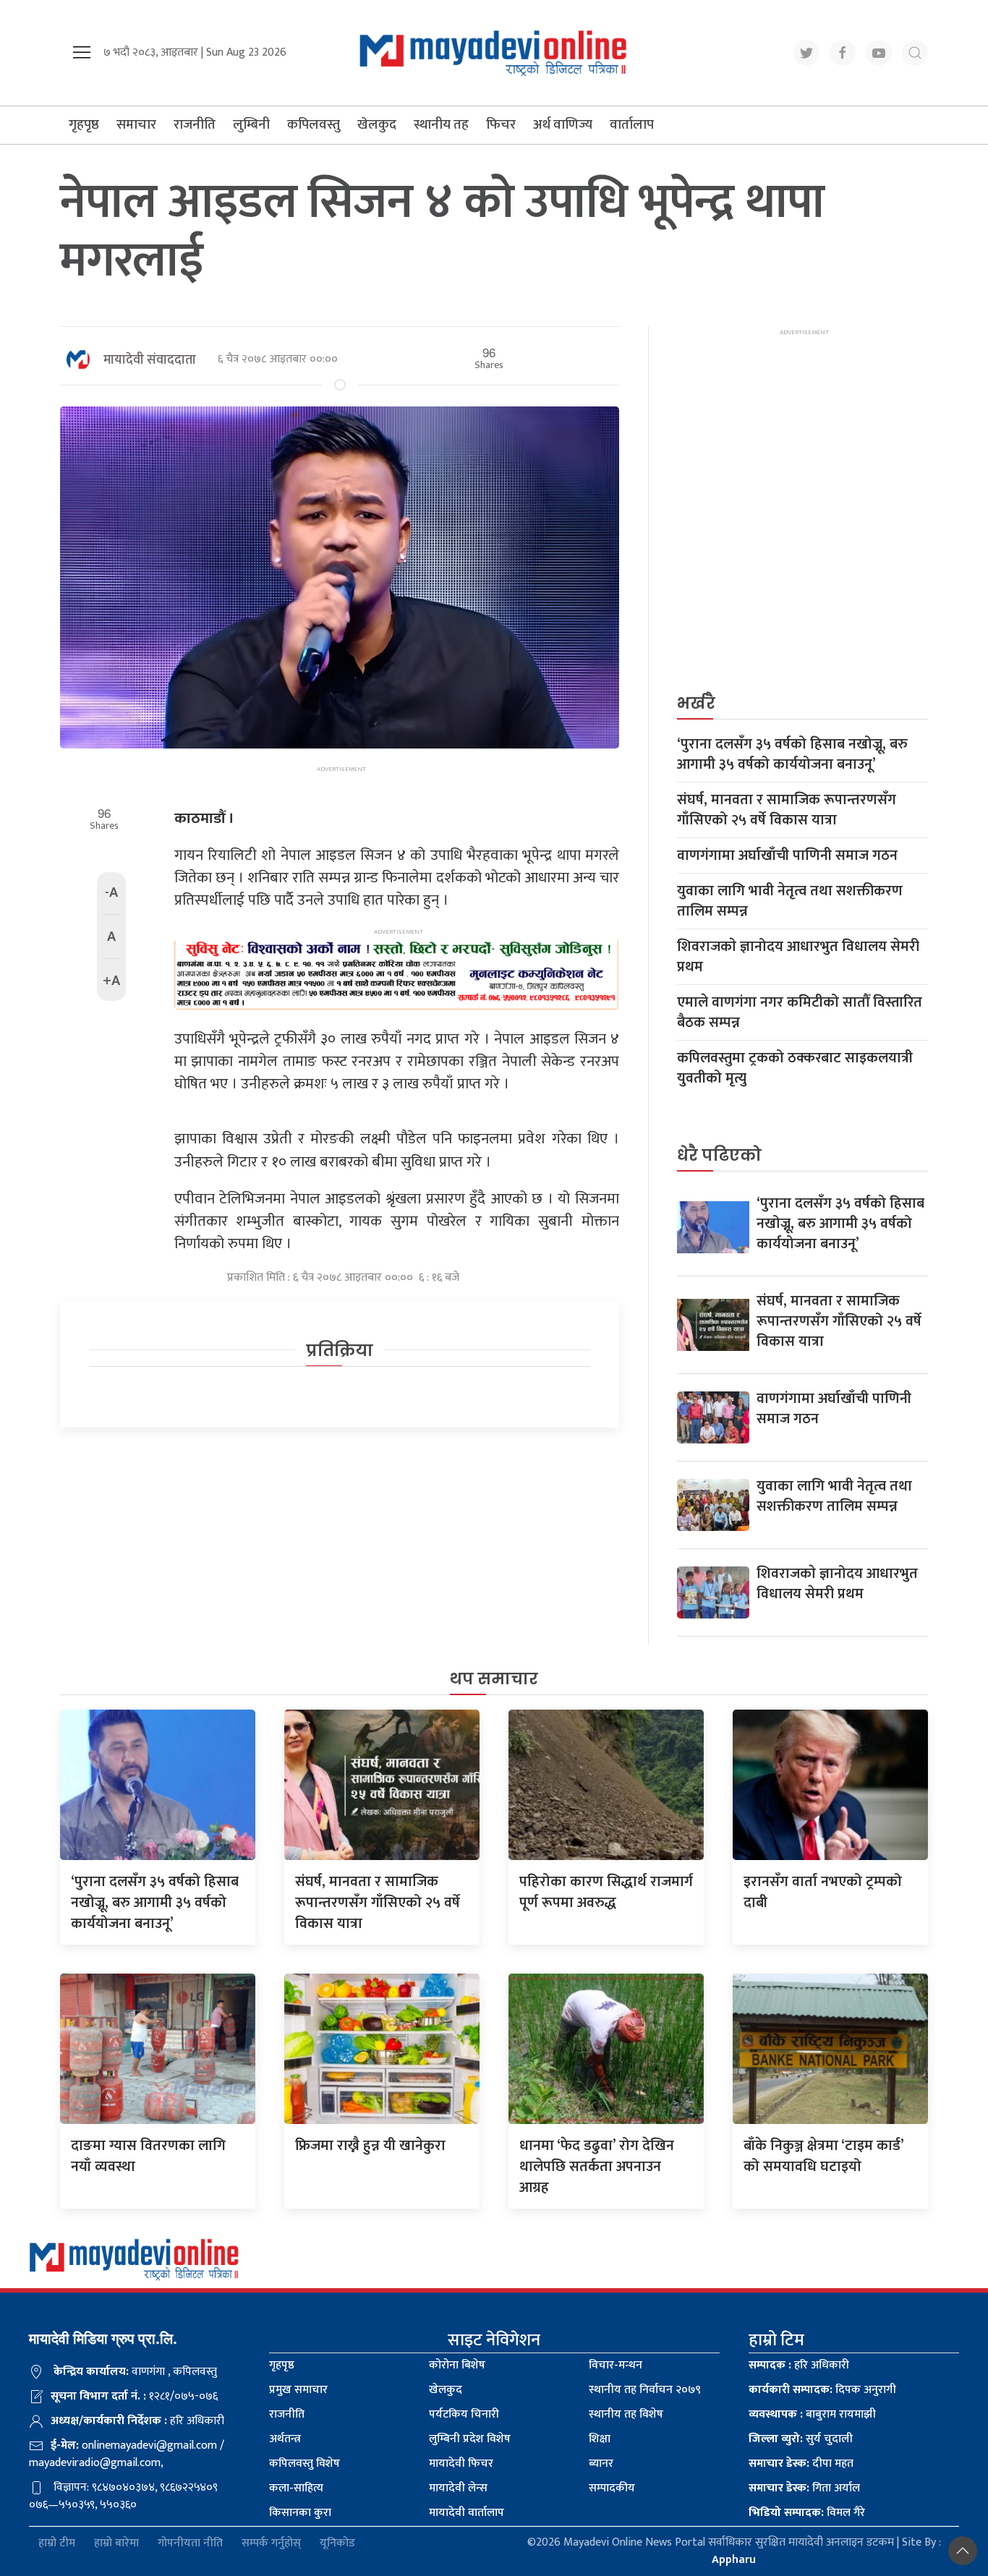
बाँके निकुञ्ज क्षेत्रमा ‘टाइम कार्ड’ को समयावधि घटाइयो (823, 2156)
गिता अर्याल (804, 2488)
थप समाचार (494, 1679)
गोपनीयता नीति (190, 2543)
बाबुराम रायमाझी (812, 2414)
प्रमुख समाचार (298, 2390)
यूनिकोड (337, 2543)
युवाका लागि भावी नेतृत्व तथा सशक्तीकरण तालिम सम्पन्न (790, 901)
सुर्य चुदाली (801, 2439)
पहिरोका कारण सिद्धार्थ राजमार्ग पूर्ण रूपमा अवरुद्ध (606, 1892)
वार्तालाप (632, 125)
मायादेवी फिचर (461, 2464)
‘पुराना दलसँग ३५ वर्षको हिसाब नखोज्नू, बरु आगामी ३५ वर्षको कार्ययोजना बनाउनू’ (792, 754)
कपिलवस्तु (314, 125)
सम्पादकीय (612, 2488)
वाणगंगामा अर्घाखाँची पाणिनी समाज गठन (787, 856)
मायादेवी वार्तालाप (467, 2513)
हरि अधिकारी (799, 2365)
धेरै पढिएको (719, 1155)
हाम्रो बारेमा (116, 2543)
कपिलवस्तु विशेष (305, 2464)
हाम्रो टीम (57, 2543)
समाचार (136, 125)
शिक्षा (600, 2439)
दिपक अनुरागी (822, 2390)
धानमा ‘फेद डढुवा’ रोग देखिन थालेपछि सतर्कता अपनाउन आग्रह (597, 2167)
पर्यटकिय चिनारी (464, 2414)
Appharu (734, 2560)
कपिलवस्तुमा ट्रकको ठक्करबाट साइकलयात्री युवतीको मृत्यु (795, 1068)
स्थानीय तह (441, 125)
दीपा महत (801, 2464)
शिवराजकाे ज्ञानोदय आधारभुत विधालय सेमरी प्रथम (798, 957)
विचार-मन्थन (616, 2365)
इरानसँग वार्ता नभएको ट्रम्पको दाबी (823, 1892)
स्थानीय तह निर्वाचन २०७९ (645, 2390)
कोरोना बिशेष (457, 2365)
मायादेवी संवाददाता (150, 360)
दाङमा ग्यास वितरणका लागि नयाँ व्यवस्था (148, 2156)
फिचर (501, 125)
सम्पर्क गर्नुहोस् (271, 2543)
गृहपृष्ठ (84, 125)
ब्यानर (601, 2464)
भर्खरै (696, 703)
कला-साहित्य (296, 2488)
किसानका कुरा (300, 2513)
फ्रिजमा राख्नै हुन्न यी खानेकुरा (370, 2146)
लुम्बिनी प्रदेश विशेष (470, 2439)
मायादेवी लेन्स (458, 2488)
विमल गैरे (807, 2513)
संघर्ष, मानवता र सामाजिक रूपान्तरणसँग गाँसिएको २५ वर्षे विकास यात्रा (787, 810)
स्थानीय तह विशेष (626, 2414)
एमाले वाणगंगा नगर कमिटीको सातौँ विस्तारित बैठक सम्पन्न (800, 1012)
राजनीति (195, 125)
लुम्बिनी (251, 125)
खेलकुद (377, 125)
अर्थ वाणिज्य (563, 125)
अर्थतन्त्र (285, 2439)
